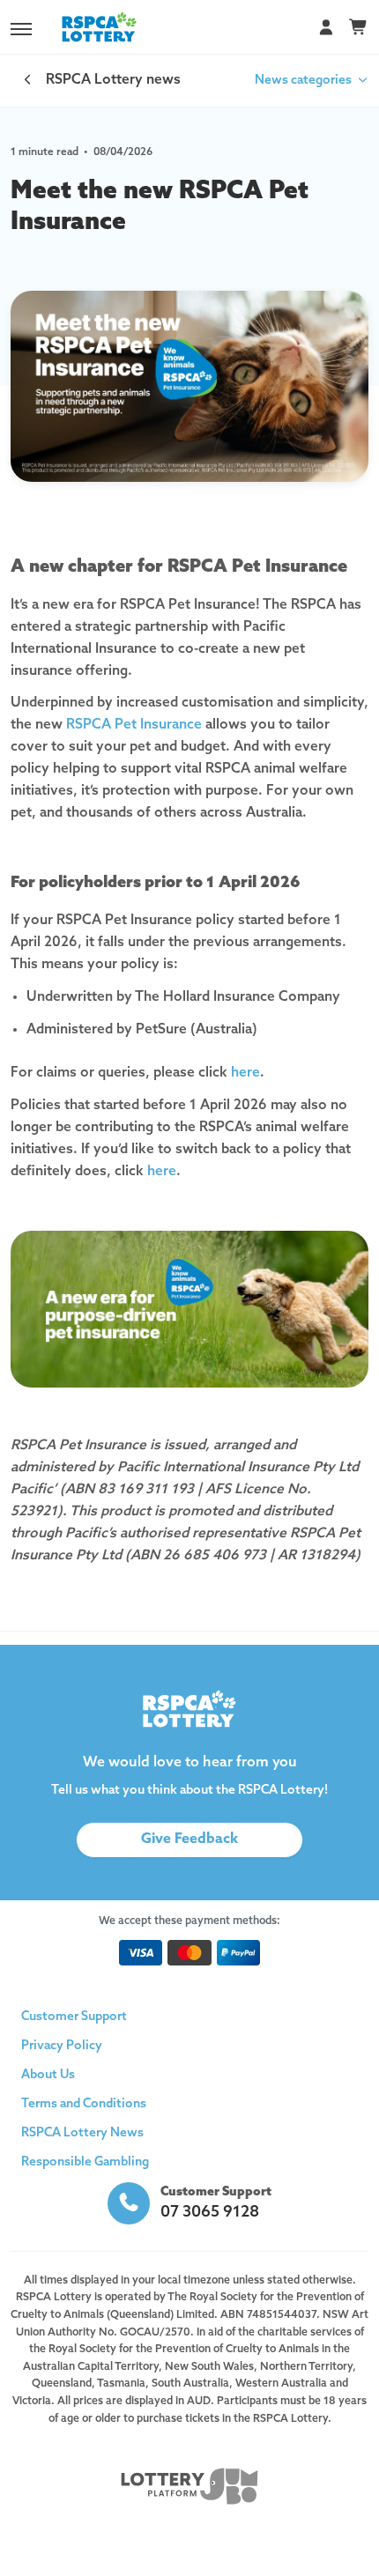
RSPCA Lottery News (82, 2133)
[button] (21, 29)
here (245, 1073)
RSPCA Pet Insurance (134, 725)
